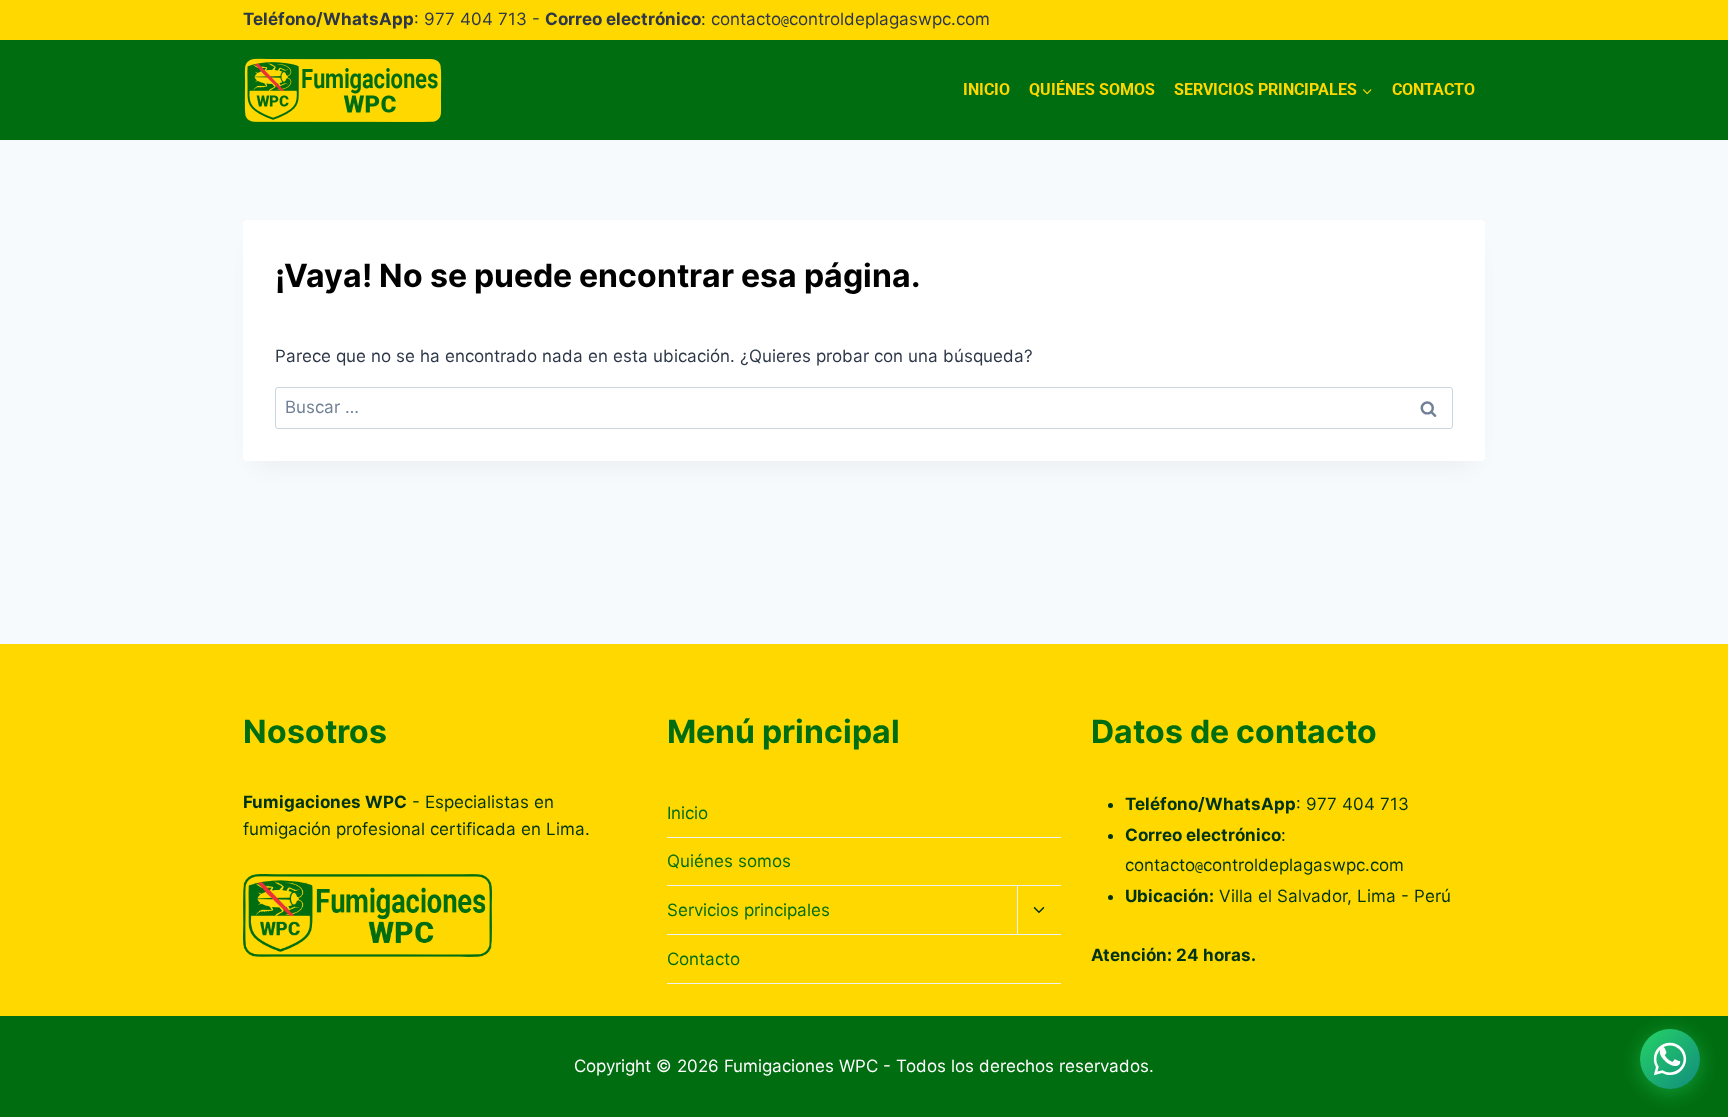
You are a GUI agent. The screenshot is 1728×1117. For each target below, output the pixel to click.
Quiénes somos (1092, 89)
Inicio (986, 89)
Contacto (1433, 89)
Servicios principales (748, 910)
